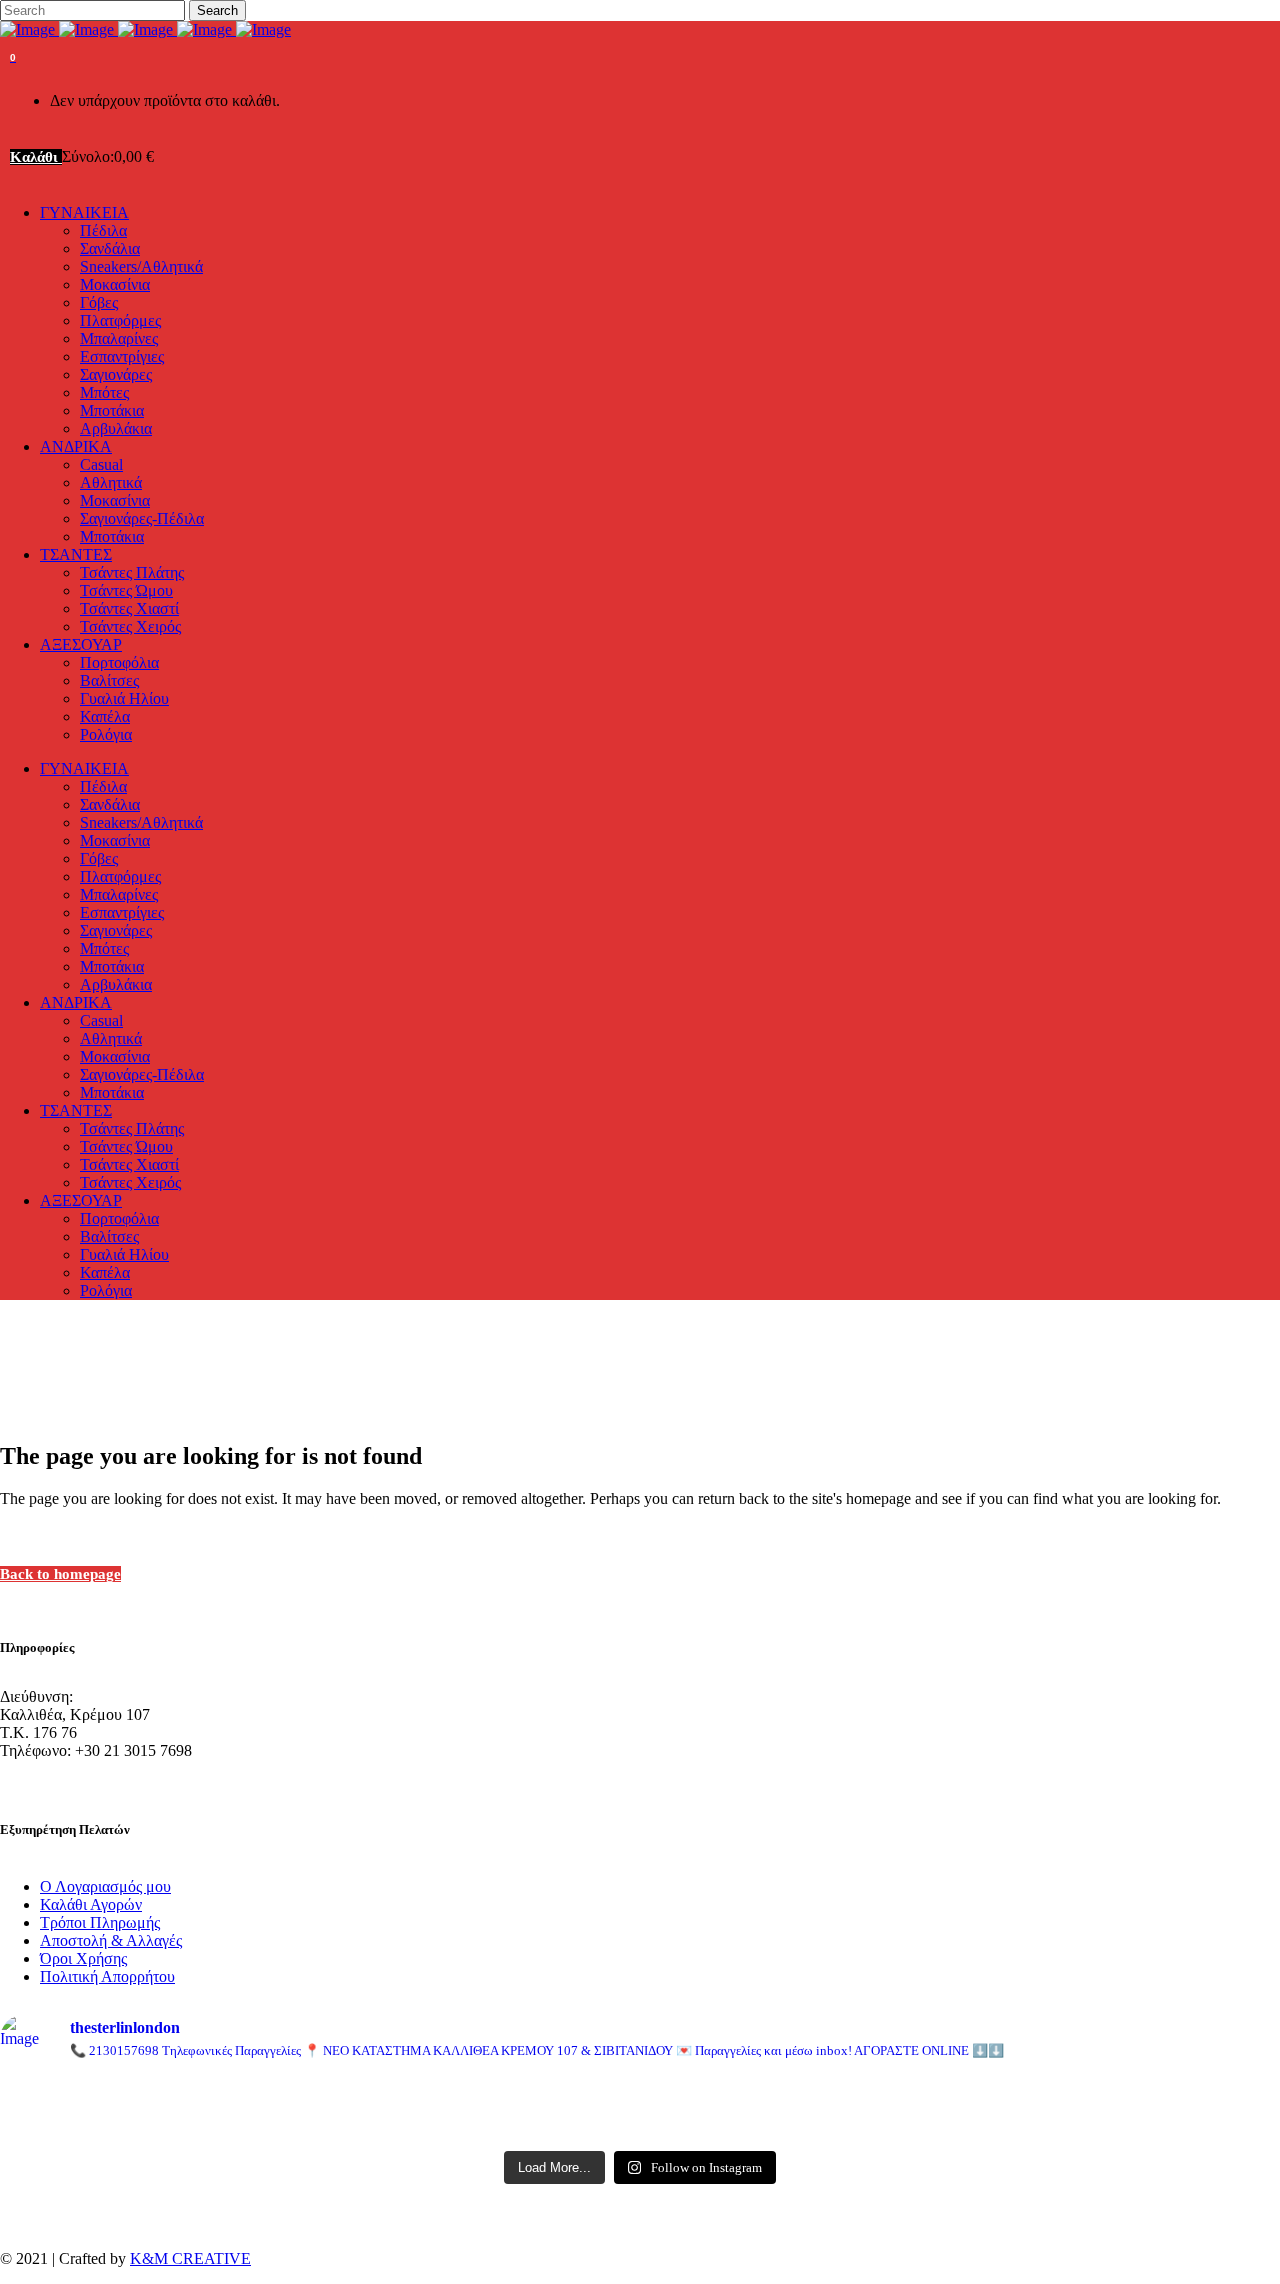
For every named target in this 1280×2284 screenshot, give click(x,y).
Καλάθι (36, 157)
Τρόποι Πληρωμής (100, 1922)
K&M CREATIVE (190, 2258)
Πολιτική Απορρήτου (107, 1976)
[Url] (210, 2097)
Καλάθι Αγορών (91, 1904)
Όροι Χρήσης (83, 1958)
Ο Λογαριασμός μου (105, 1886)
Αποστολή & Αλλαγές (111, 1940)
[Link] (145, 29)
